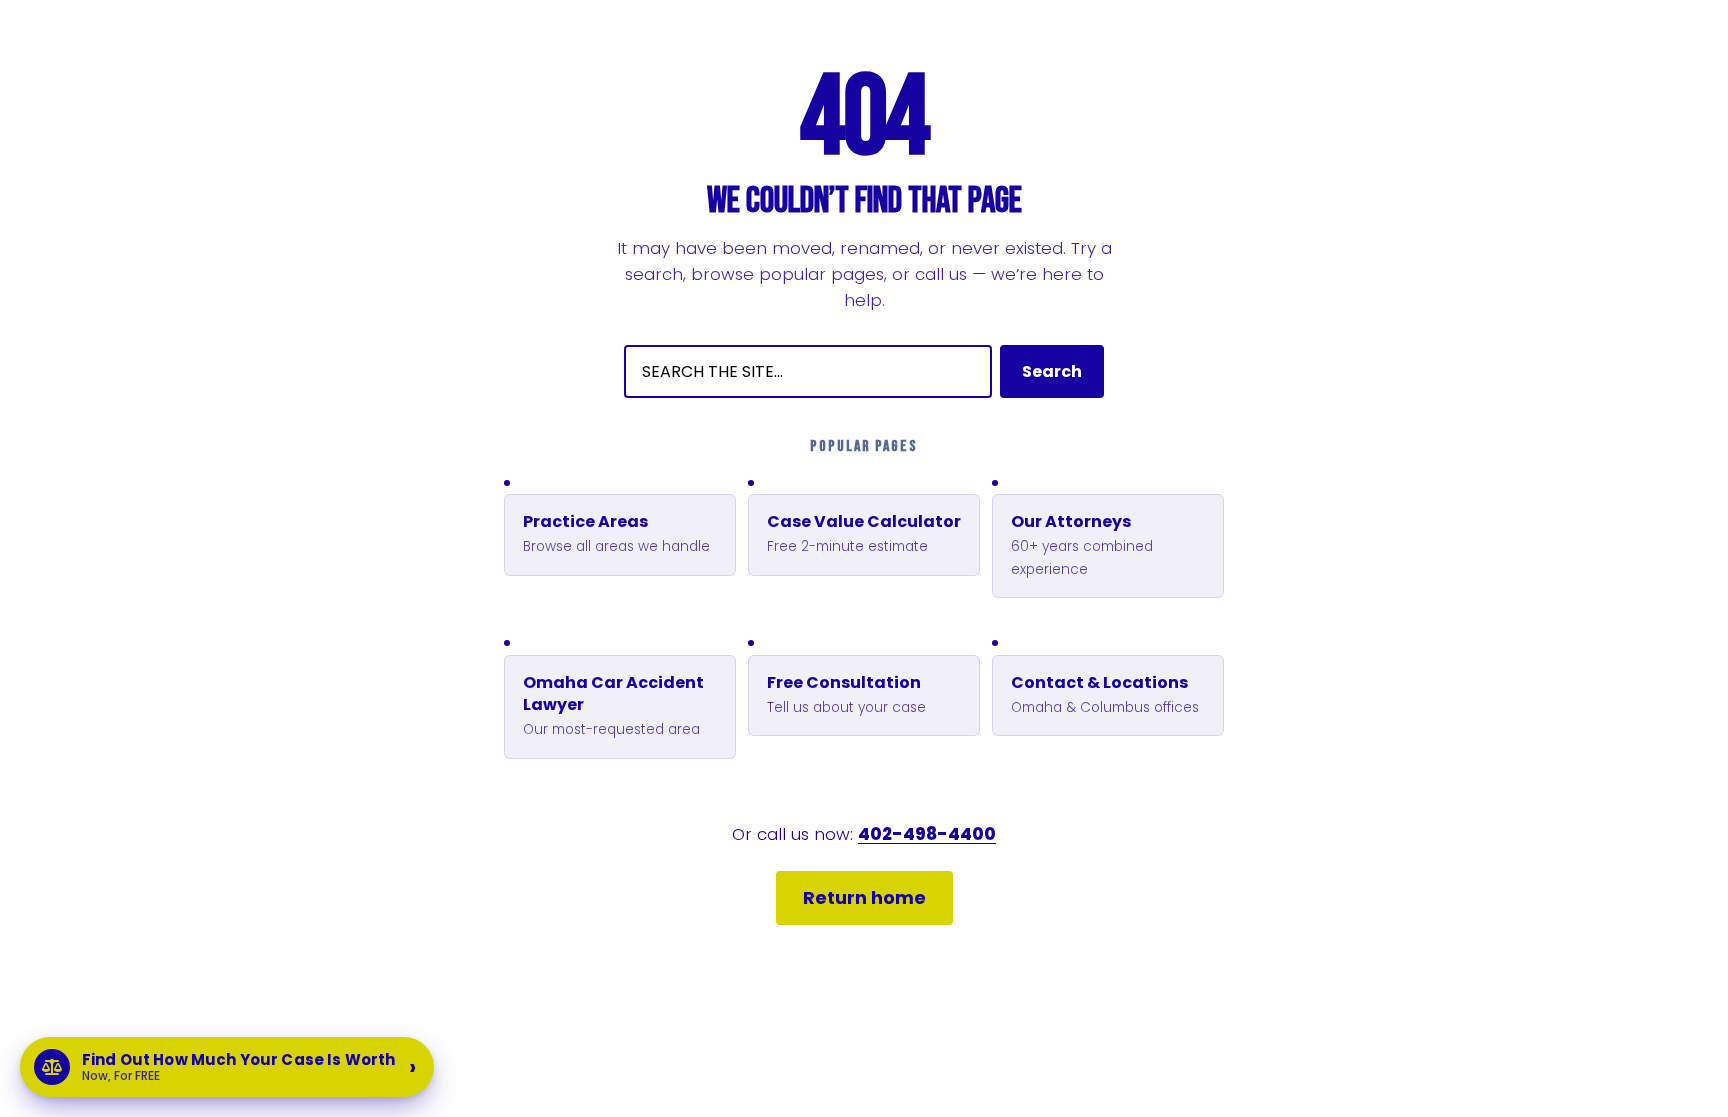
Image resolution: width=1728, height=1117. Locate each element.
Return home (864, 897)
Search (1052, 371)
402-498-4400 (927, 834)
